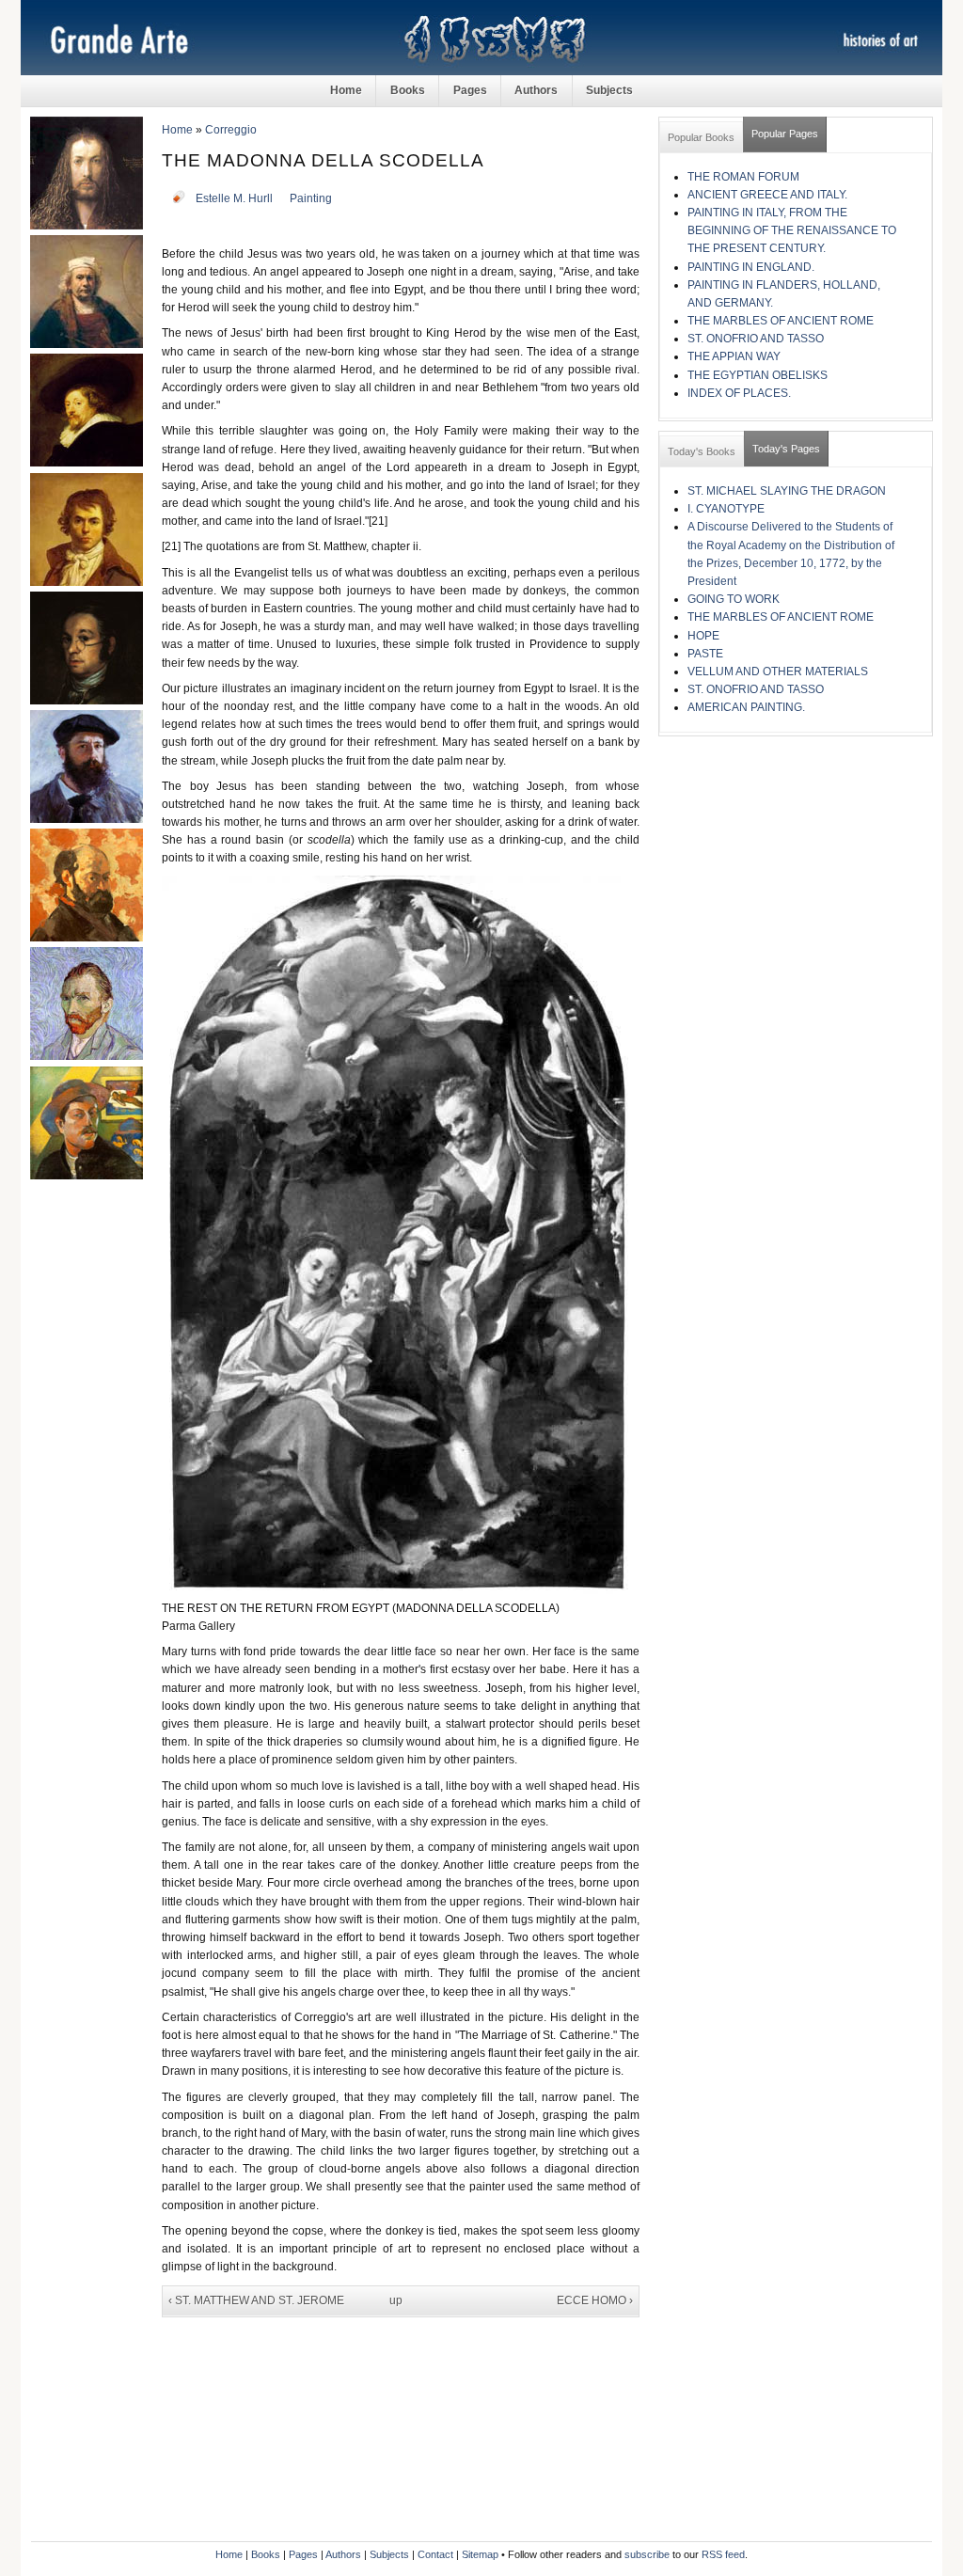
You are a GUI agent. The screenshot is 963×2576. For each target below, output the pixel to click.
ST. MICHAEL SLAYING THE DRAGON (787, 491)
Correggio (231, 130)
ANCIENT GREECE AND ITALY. (767, 195)
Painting (311, 198)
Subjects (609, 90)
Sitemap (480, 2554)
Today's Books (702, 451)
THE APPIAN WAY (734, 356)
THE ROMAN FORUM (743, 177)
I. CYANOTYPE (726, 509)
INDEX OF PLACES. (739, 393)
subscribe (647, 2554)
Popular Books (701, 137)
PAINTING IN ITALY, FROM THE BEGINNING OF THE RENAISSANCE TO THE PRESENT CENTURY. (792, 230)
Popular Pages (785, 134)
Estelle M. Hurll (234, 198)
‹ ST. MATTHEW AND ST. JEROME (256, 2300)
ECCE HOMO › (595, 2300)
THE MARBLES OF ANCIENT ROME (781, 321)
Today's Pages (786, 449)
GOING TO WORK (734, 599)
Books (408, 90)
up (396, 2300)
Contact (435, 2554)
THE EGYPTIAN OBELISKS (758, 375)
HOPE (703, 636)
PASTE (705, 654)
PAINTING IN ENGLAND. (751, 267)
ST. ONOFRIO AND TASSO (756, 339)
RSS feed (723, 2554)
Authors (536, 90)
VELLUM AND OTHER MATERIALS (778, 672)
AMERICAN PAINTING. (746, 707)
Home (346, 90)
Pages (470, 90)
